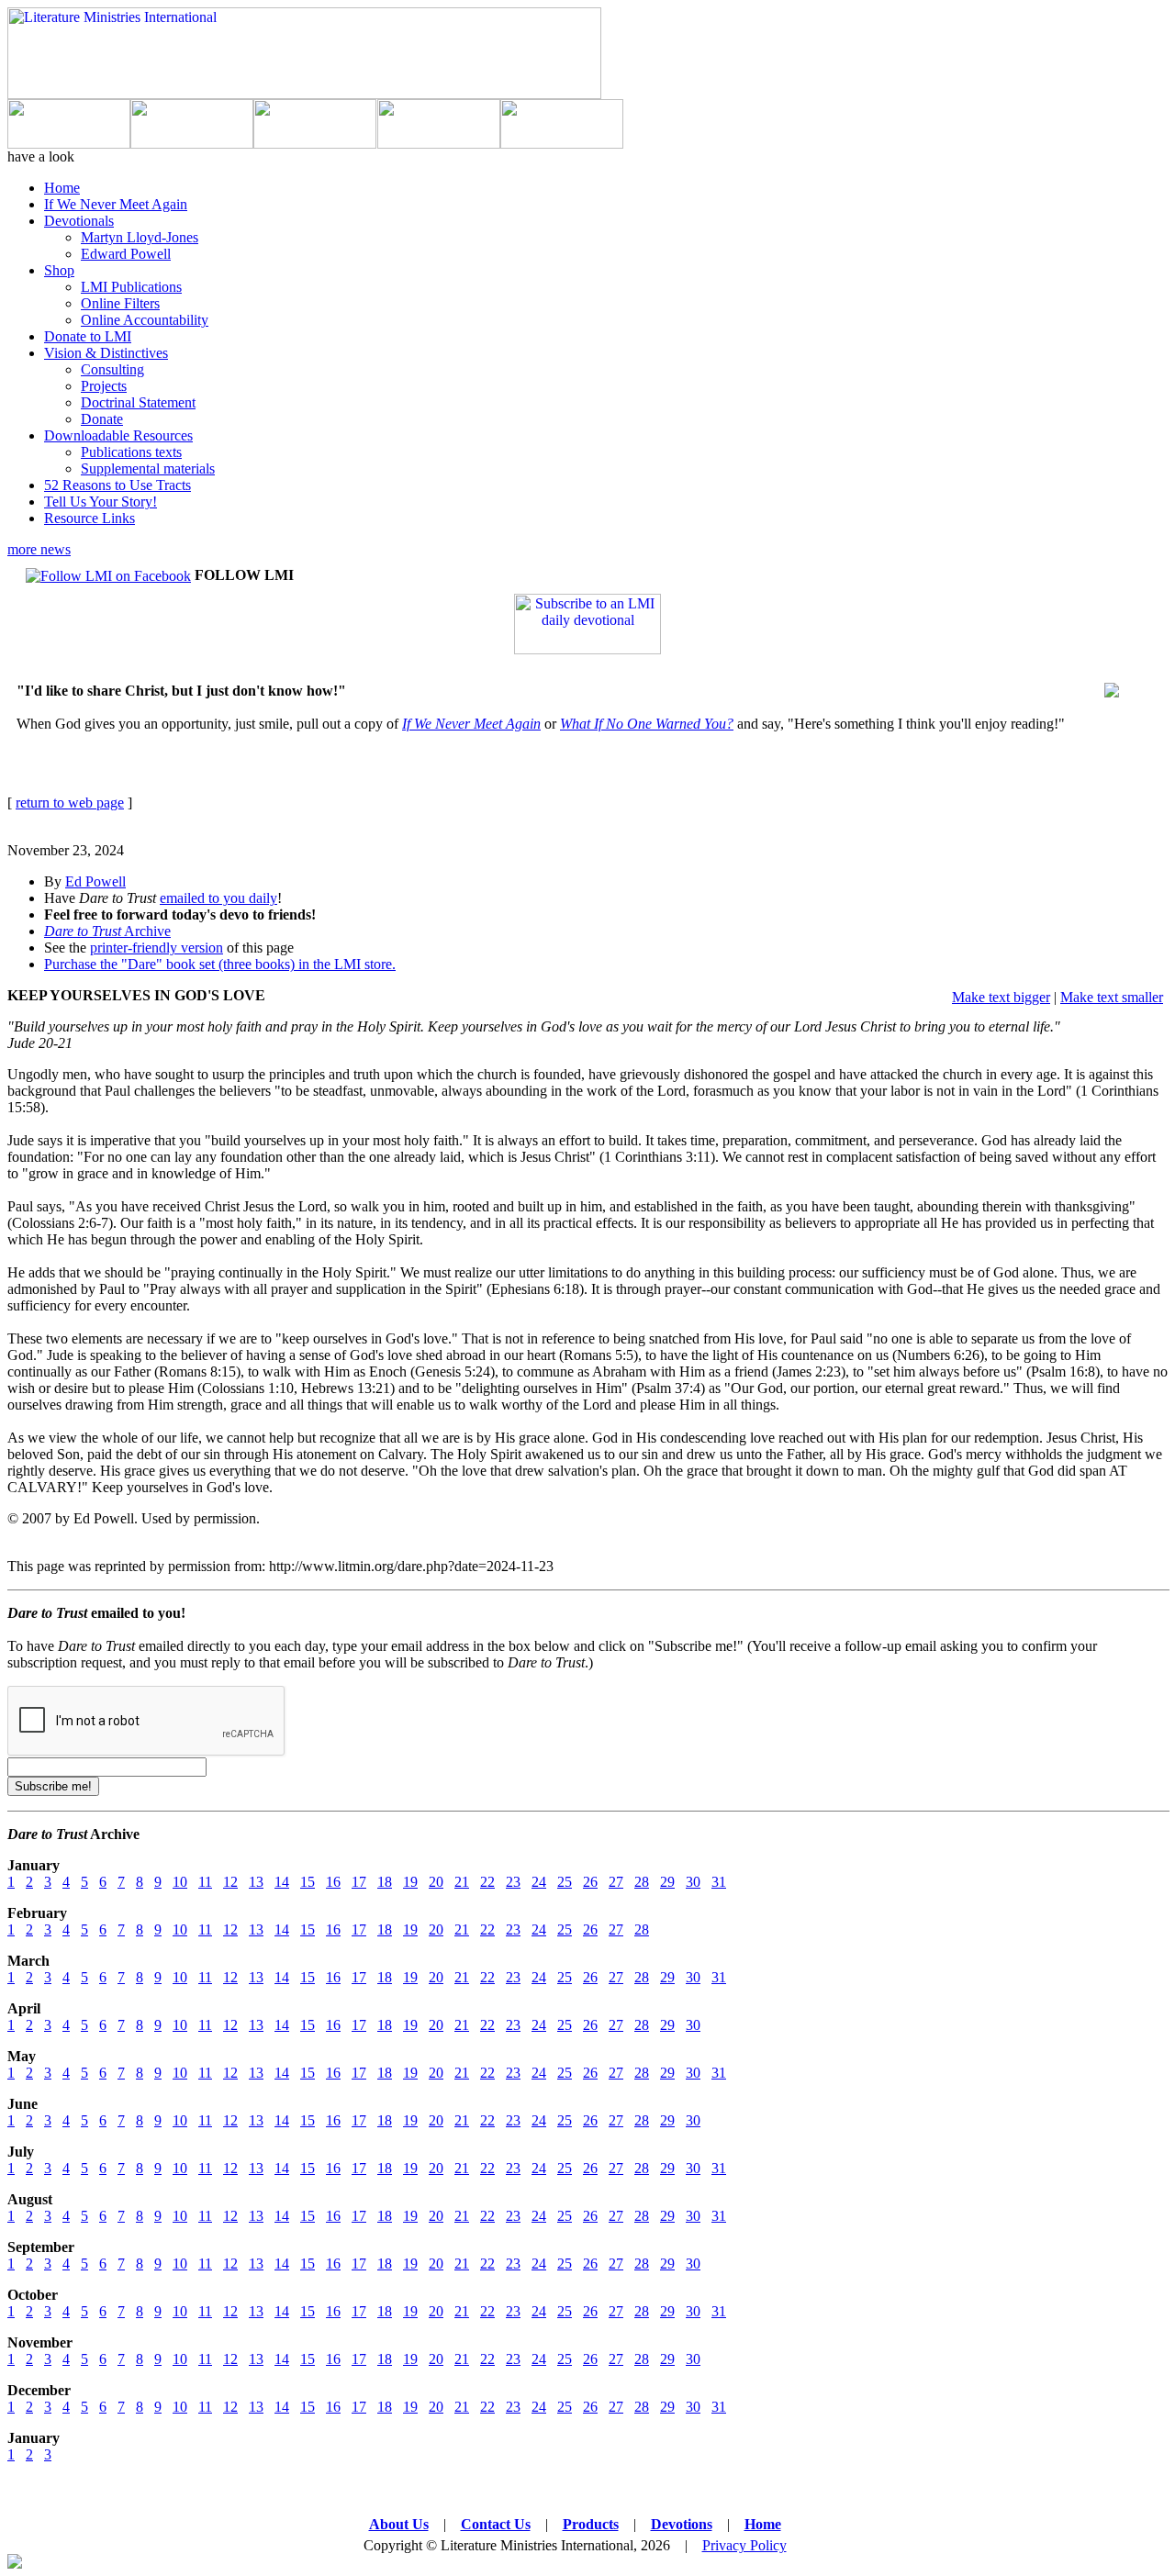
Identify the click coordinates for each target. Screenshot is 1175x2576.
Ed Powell (95, 881)
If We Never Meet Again (116, 204)
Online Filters (120, 303)
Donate (102, 419)
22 (487, 1882)
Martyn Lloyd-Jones (140, 237)
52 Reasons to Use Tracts (117, 485)
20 (436, 1882)
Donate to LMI (88, 336)
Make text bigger (1001, 997)
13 (256, 1882)
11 (205, 1882)
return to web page (70, 803)
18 (385, 1882)
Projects (104, 386)
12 (230, 1882)
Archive (107, 931)
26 (590, 1882)
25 (565, 1882)
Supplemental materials (148, 468)
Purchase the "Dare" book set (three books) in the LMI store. (220, 964)
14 (282, 1882)
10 (180, 1882)
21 (462, 1882)
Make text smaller (1112, 997)
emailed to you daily (218, 898)
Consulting (112, 369)
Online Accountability (145, 320)
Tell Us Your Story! (101, 502)
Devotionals (79, 221)
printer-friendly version (157, 948)
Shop (59, 270)
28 (642, 1882)
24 (539, 1882)
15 (308, 1882)
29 (667, 1882)
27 (616, 1882)
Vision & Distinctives (106, 353)
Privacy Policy (744, 2545)
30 (693, 1882)
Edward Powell (126, 254)
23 (513, 1882)
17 (359, 1882)
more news (39, 549)
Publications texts (131, 452)
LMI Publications (131, 287)
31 (719, 1882)
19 (410, 1882)
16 (333, 1882)
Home (62, 188)
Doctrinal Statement (138, 402)
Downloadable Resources (118, 435)
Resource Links (90, 518)
